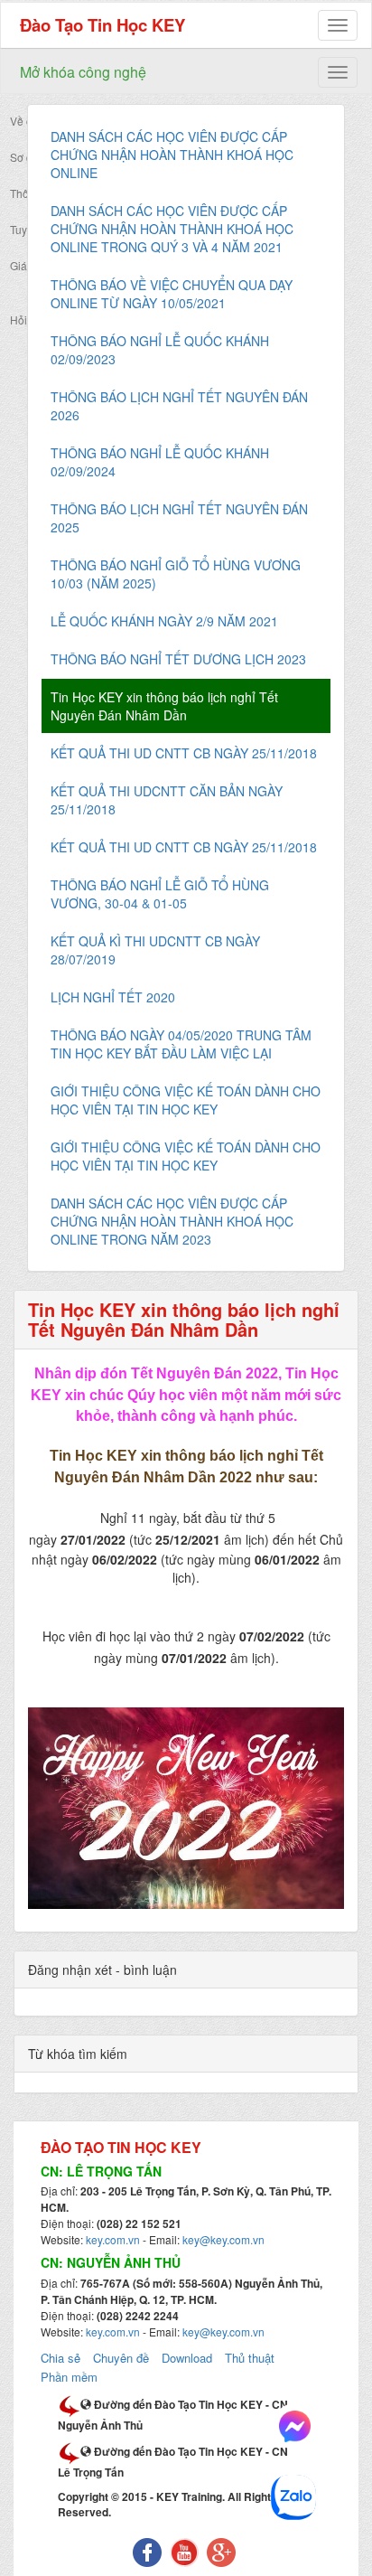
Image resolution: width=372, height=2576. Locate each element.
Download (187, 2358)
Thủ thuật (250, 2358)
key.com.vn (113, 2239)
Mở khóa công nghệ (83, 72)
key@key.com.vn (223, 2239)
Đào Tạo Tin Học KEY (102, 25)
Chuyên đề (121, 2358)
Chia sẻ (60, 2358)
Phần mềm (69, 2377)
